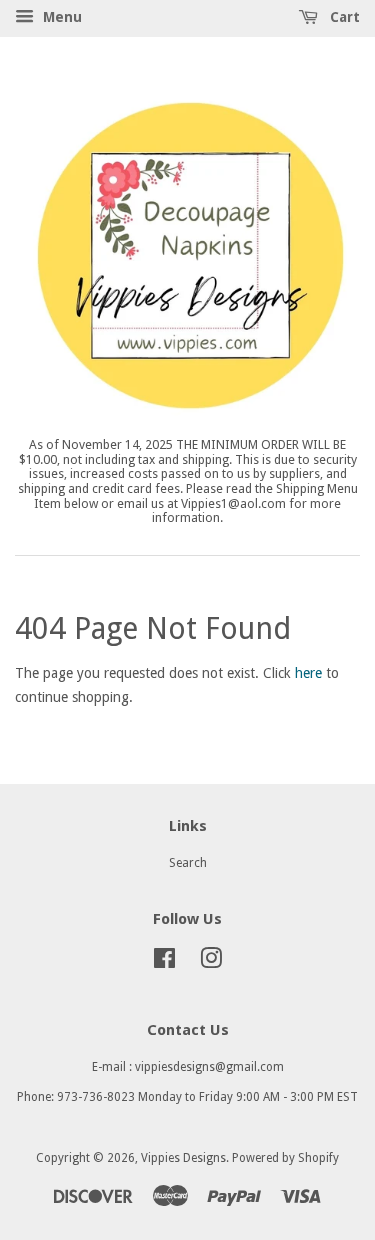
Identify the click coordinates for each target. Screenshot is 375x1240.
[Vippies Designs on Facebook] (164, 963)
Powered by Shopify (285, 1158)
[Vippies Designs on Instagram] (211, 963)
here (308, 673)
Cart (343, 17)
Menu (60, 17)
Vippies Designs (183, 1158)
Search (188, 863)
